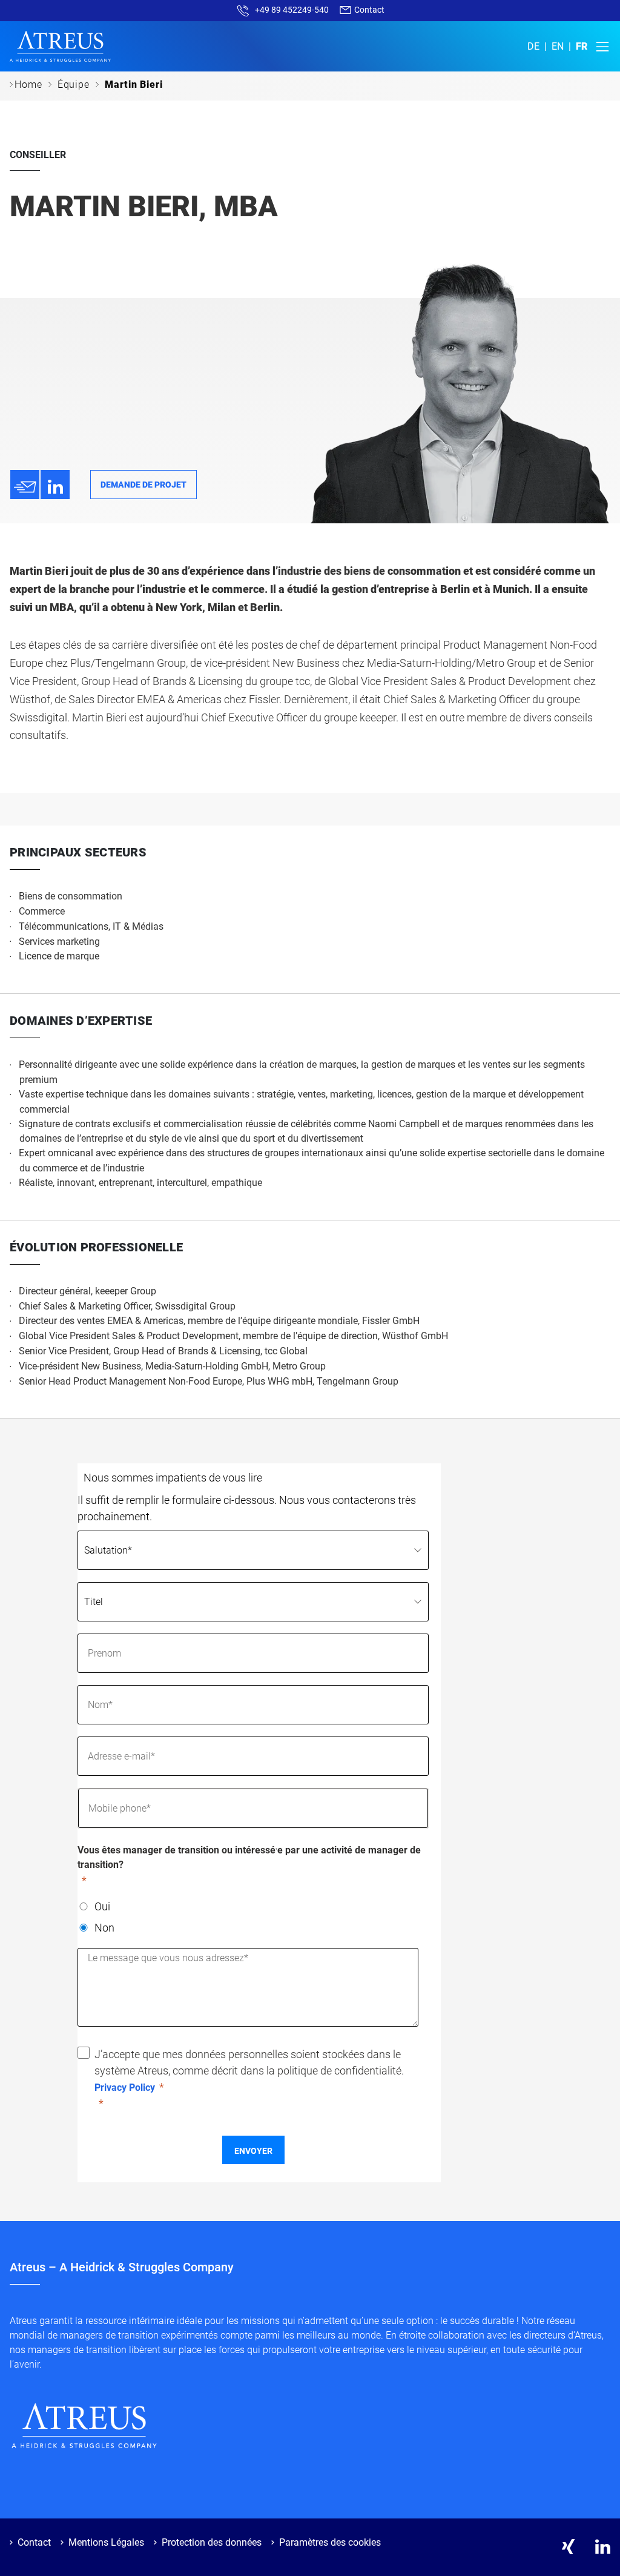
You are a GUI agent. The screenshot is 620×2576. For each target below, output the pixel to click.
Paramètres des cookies (330, 2542)
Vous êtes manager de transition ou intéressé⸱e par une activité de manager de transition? (249, 1857)
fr (582, 46)
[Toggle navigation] (599, 47)
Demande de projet (143, 485)
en (558, 46)
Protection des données (212, 2542)
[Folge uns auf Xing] (568, 2547)
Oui (102, 1906)
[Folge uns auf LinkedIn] (603, 2547)
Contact (368, 10)
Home (28, 84)
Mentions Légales (106, 2542)
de (533, 46)
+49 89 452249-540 (292, 10)
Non (104, 1928)
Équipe (74, 84)
